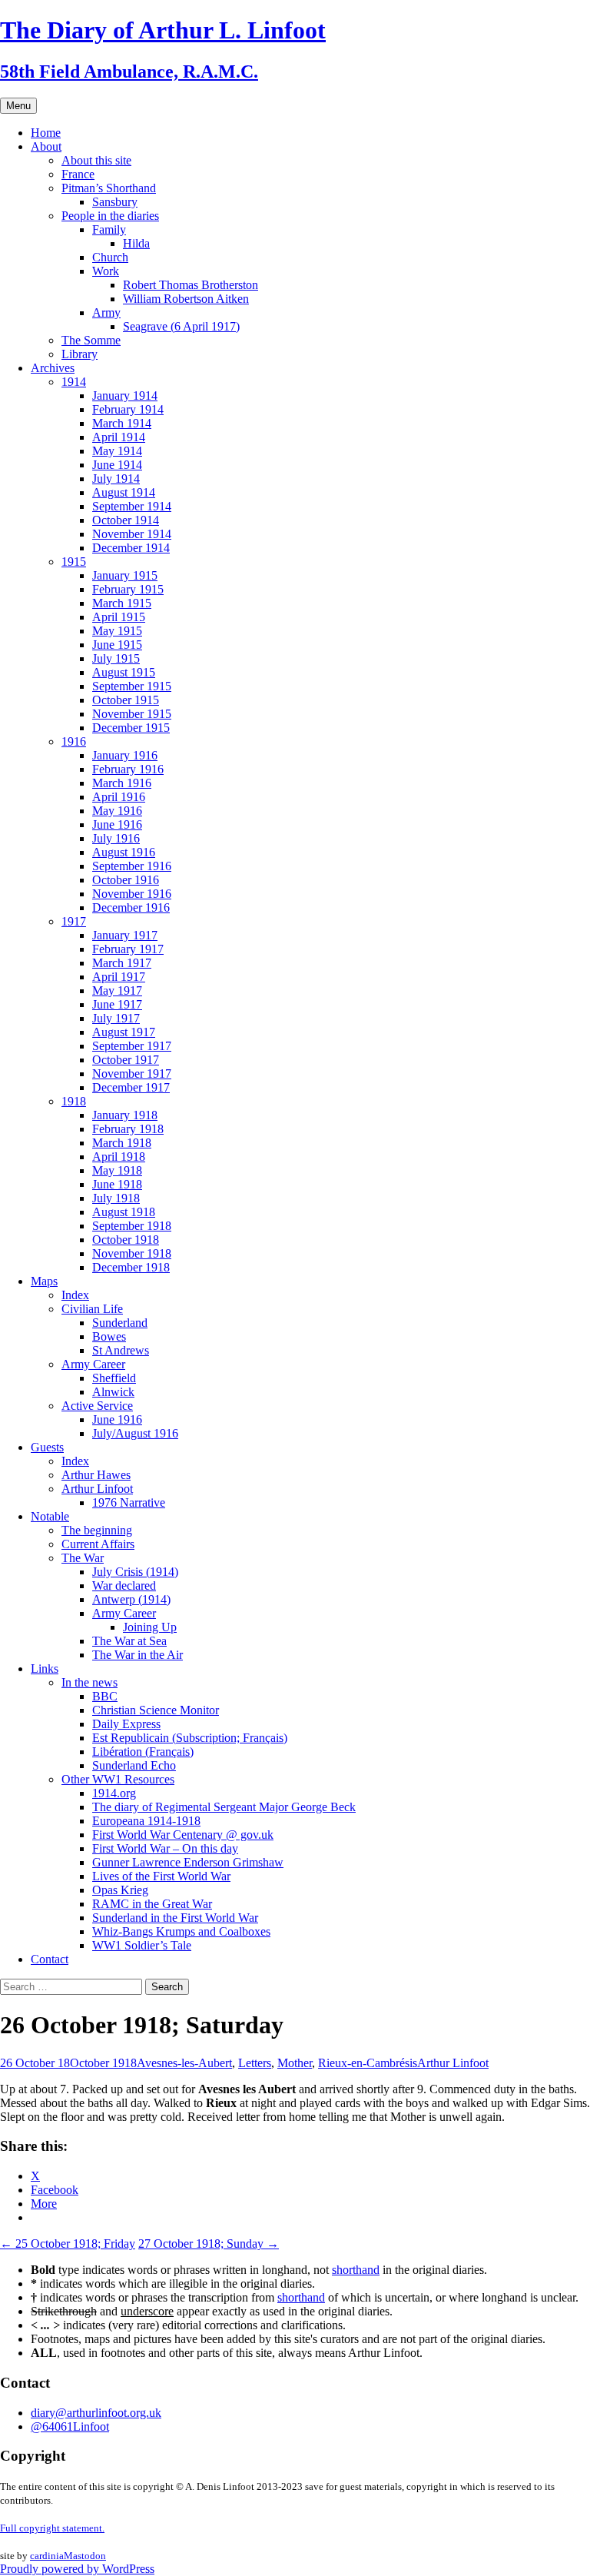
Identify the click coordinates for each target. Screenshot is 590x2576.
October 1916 (126, 880)
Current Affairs (98, 1544)
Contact (50, 1959)
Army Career (93, 1364)
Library (80, 354)
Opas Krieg (120, 1890)
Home (46, 133)
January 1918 (125, 1115)
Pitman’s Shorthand (109, 188)
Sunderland (120, 1323)
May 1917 (117, 991)
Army (106, 312)
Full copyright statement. (52, 2528)
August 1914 (124, 492)
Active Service (97, 1406)
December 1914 (131, 548)
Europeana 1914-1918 (146, 1821)
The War (83, 1558)
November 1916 (132, 894)
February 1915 (128, 589)
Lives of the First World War (161, 1876)
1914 (74, 382)
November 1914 (132, 534)
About (46, 146)
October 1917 (126, 1060)
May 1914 (117, 451)
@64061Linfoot (70, 2426)
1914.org (114, 1793)
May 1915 (117, 631)
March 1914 (122, 423)
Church (110, 257)
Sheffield (114, 1378)
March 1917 (122, 963)
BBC (105, 1696)
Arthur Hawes (96, 1475)
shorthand (356, 2270)
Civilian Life (92, 1309)
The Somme (91, 340)
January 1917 (125, 935)
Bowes (109, 1336)
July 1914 (116, 479)
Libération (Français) (143, 1752)
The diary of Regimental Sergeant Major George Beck (224, 1807)
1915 (74, 562)
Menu (18, 106)
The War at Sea (129, 1641)
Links (45, 1669)
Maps (44, 1281)
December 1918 (131, 1267)
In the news (89, 1682)
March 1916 (122, 783)
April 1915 (119, 617)
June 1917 (117, 1004)
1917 (74, 921)
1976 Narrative (129, 1502)
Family (109, 229)
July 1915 (116, 658)
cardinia (47, 2556)
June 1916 (117, 824)
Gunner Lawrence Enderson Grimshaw (188, 1862)
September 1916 (132, 866)
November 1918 (132, 1253)
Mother (295, 2063)
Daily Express (126, 1724)
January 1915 (125, 575)
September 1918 (132, 1226)
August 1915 (124, 672)
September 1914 (132, 506)
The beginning (97, 1530)
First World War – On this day (165, 1848)
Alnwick (113, 1392)
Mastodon (85, 2556)
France (78, 174)
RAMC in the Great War (152, 1904)
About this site (96, 160)
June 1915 (117, 645)
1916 (74, 741)
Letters (255, 2063)
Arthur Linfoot (97, 1489)
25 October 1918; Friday (68, 2244)
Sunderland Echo (134, 1765)
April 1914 (119, 437)
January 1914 (125, 396)
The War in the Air (138, 1655)
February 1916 (128, 769)
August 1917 (124, 1032)
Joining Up (150, 1627)
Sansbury (115, 202)
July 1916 (116, 838)
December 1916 (131, 907)
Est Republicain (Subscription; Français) (190, 1738)
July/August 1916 (135, 1433)
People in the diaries (110, 216)
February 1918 (128, 1129)
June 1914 (117, 465)
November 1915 (132, 714)
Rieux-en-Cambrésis (368, 2063)
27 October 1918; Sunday (209, 2244)
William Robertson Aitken (186, 299)
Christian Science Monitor (156, 1710)
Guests (47, 1447)
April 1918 (119, 1157)
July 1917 (116, 1018)
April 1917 (119, 977)
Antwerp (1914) (131, 1599)
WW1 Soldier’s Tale (142, 1945)
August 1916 (124, 852)
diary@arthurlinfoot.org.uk (96, 2413)
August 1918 (124, 1212)
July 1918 (116, 1198)
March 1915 (122, 603)
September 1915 (132, 686)
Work (106, 271)
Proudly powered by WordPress (77, 2569)
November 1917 (132, 1074)
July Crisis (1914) (135, 1572)
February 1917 (128, 949)
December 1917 (131, 1087)
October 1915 (126, 700)
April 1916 (119, 797)
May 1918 (117, 1170)
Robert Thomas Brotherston (191, 285)
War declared (124, 1585)
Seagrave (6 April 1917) (181, 326)
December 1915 (131, 728)
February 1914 (128, 409)
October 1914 (126, 520)
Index (75, 1295)
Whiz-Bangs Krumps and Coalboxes (181, 1931)
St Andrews (121, 1350)
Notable (50, 1516)
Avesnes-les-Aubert (184, 2063)
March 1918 (122, 1143)
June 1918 (117, 1184)
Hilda (136, 243)
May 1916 (117, 811)
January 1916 (125, 755)
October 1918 (126, 1240)
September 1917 (132, 1046)
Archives (53, 368)
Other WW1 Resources (118, 1779)
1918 (74, 1101)
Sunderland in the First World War (175, 1918)
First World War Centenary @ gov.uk (183, 1835)
